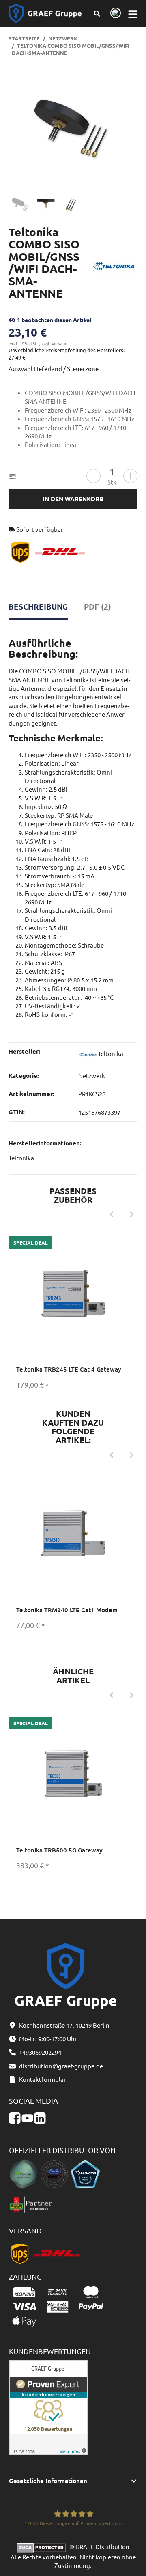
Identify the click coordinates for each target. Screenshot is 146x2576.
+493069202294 (40, 2052)
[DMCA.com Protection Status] (43, 2547)
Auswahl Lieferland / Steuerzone (54, 369)
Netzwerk (92, 1076)
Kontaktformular (43, 2079)
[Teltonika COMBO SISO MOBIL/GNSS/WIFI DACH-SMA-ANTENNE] (73, 127)
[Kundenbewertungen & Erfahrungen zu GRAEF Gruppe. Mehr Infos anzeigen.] (48, 2407)
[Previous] (112, 1215)
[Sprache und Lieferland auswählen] (114, 14)
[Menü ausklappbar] (133, 14)
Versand (59, 343)
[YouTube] (27, 2118)
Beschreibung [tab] (38, 606)
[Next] (132, 1215)
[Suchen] (97, 13)
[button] (73, 2481)
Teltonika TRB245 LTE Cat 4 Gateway (69, 1369)
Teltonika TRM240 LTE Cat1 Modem (67, 1610)
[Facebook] (15, 2118)
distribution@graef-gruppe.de (61, 2066)
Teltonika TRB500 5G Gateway (59, 1850)
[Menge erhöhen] (130, 476)
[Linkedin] (40, 2118)
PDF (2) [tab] (98, 606)
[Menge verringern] (93, 476)
